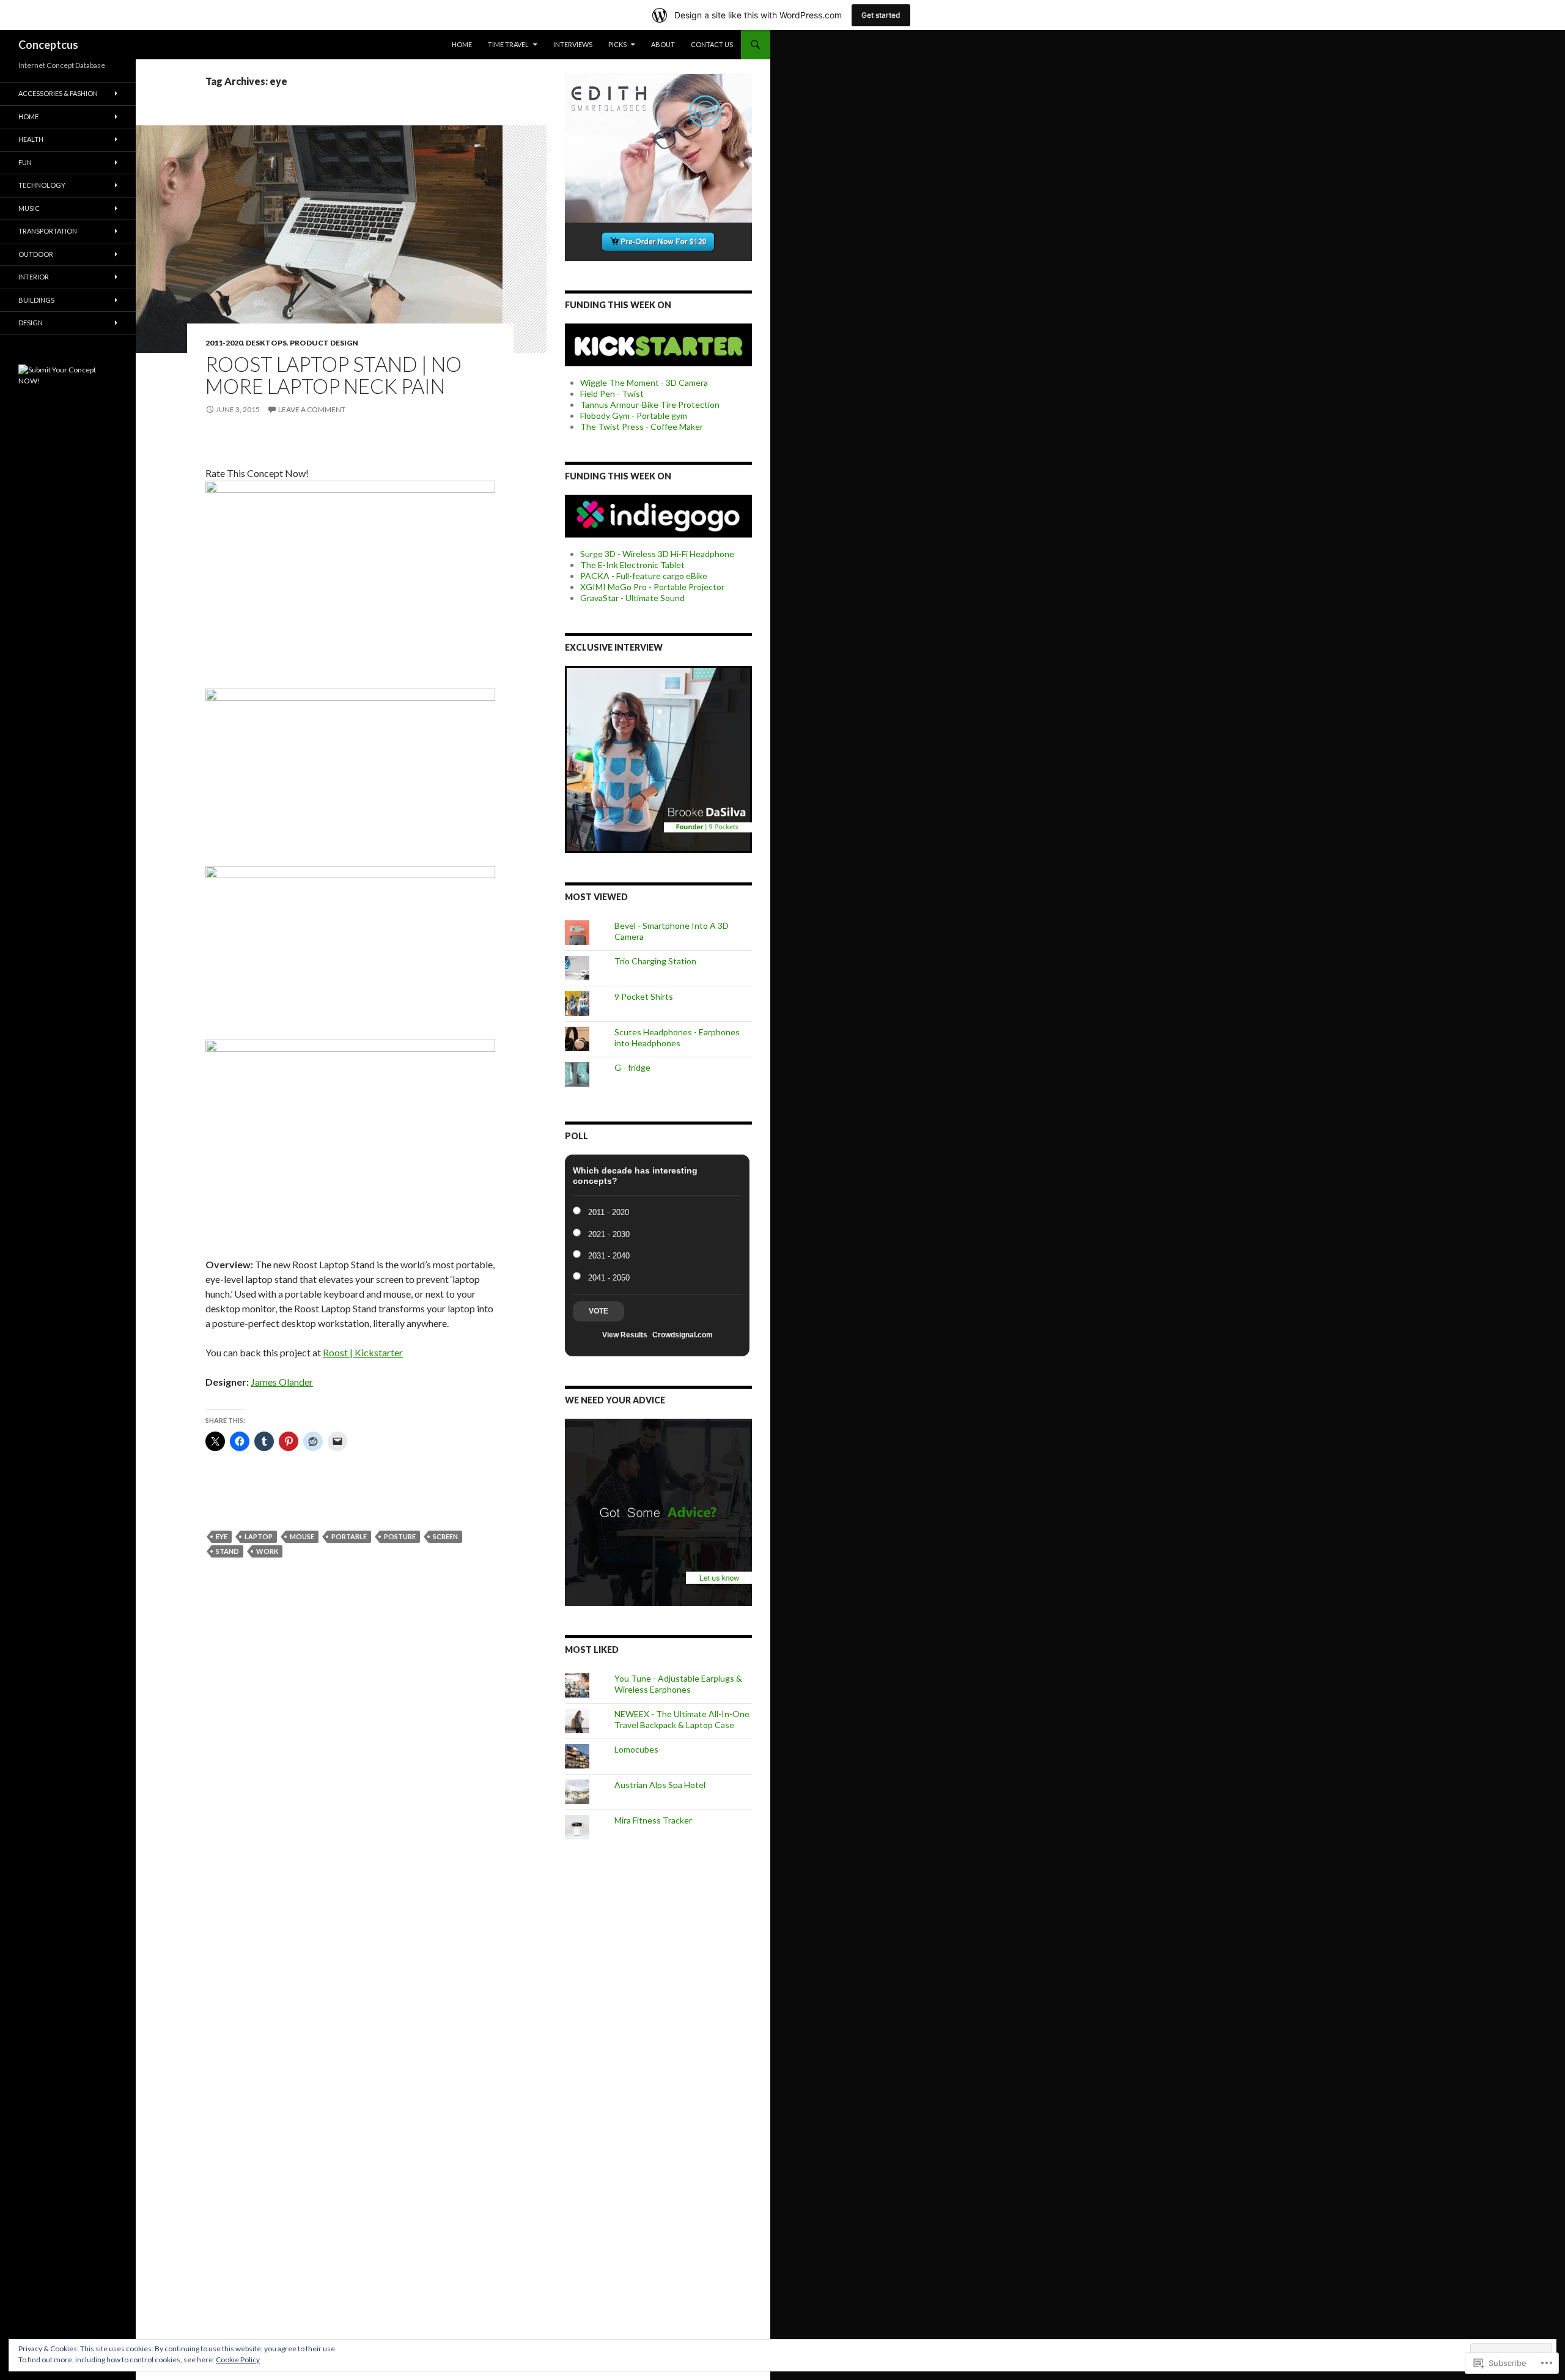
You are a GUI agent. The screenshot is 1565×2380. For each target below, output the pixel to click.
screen (445, 1536)
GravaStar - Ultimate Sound (632, 598)
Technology (42, 185)
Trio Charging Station (655, 961)
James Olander (282, 1382)
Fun (25, 162)
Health (31, 139)
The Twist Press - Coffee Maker (642, 427)
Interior (34, 277)
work (267, 1551)
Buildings (36, 300)
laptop (259, 1536)
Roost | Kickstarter (363, 1352)
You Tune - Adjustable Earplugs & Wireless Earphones (678, 1684)
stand (227, 1551)
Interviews (573, 44)
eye (222, 1536)
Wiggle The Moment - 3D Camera (644, 382)
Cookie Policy (238, 2360)
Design (31, 323)
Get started (881, 15)
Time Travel (508, 44)
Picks (617, 44)
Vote (598, 1311)
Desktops (266, 343)
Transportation (48, 231)
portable (349, 1536)
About (663, 44)
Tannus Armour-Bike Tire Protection (650, 405)
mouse (302, 1536)
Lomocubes (636, 1749)
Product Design (324, 343)
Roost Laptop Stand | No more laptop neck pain (333, 375)
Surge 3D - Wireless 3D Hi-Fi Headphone (657, 554)
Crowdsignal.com (683, 1335)
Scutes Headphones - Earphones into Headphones (677, 1037)
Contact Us (712, 44)
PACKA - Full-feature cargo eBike (644, 576)
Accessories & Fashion (58, 93)
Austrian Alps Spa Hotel (660, 1785)
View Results (625, 1335)
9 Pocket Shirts (644, 996)
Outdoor (36, 254)
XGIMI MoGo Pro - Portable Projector (652, 587)
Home (462, 44)
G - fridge (632, 1067)
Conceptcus (48, 45)
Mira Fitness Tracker (653, 1820)
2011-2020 (224, 343)
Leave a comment (312, 409)
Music (29, 208)
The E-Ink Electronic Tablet (632, 565)
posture (400, 1536)
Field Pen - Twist (612, 394)
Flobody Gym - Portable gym (634, 416)
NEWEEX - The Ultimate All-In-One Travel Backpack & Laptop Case (682, 1719)
